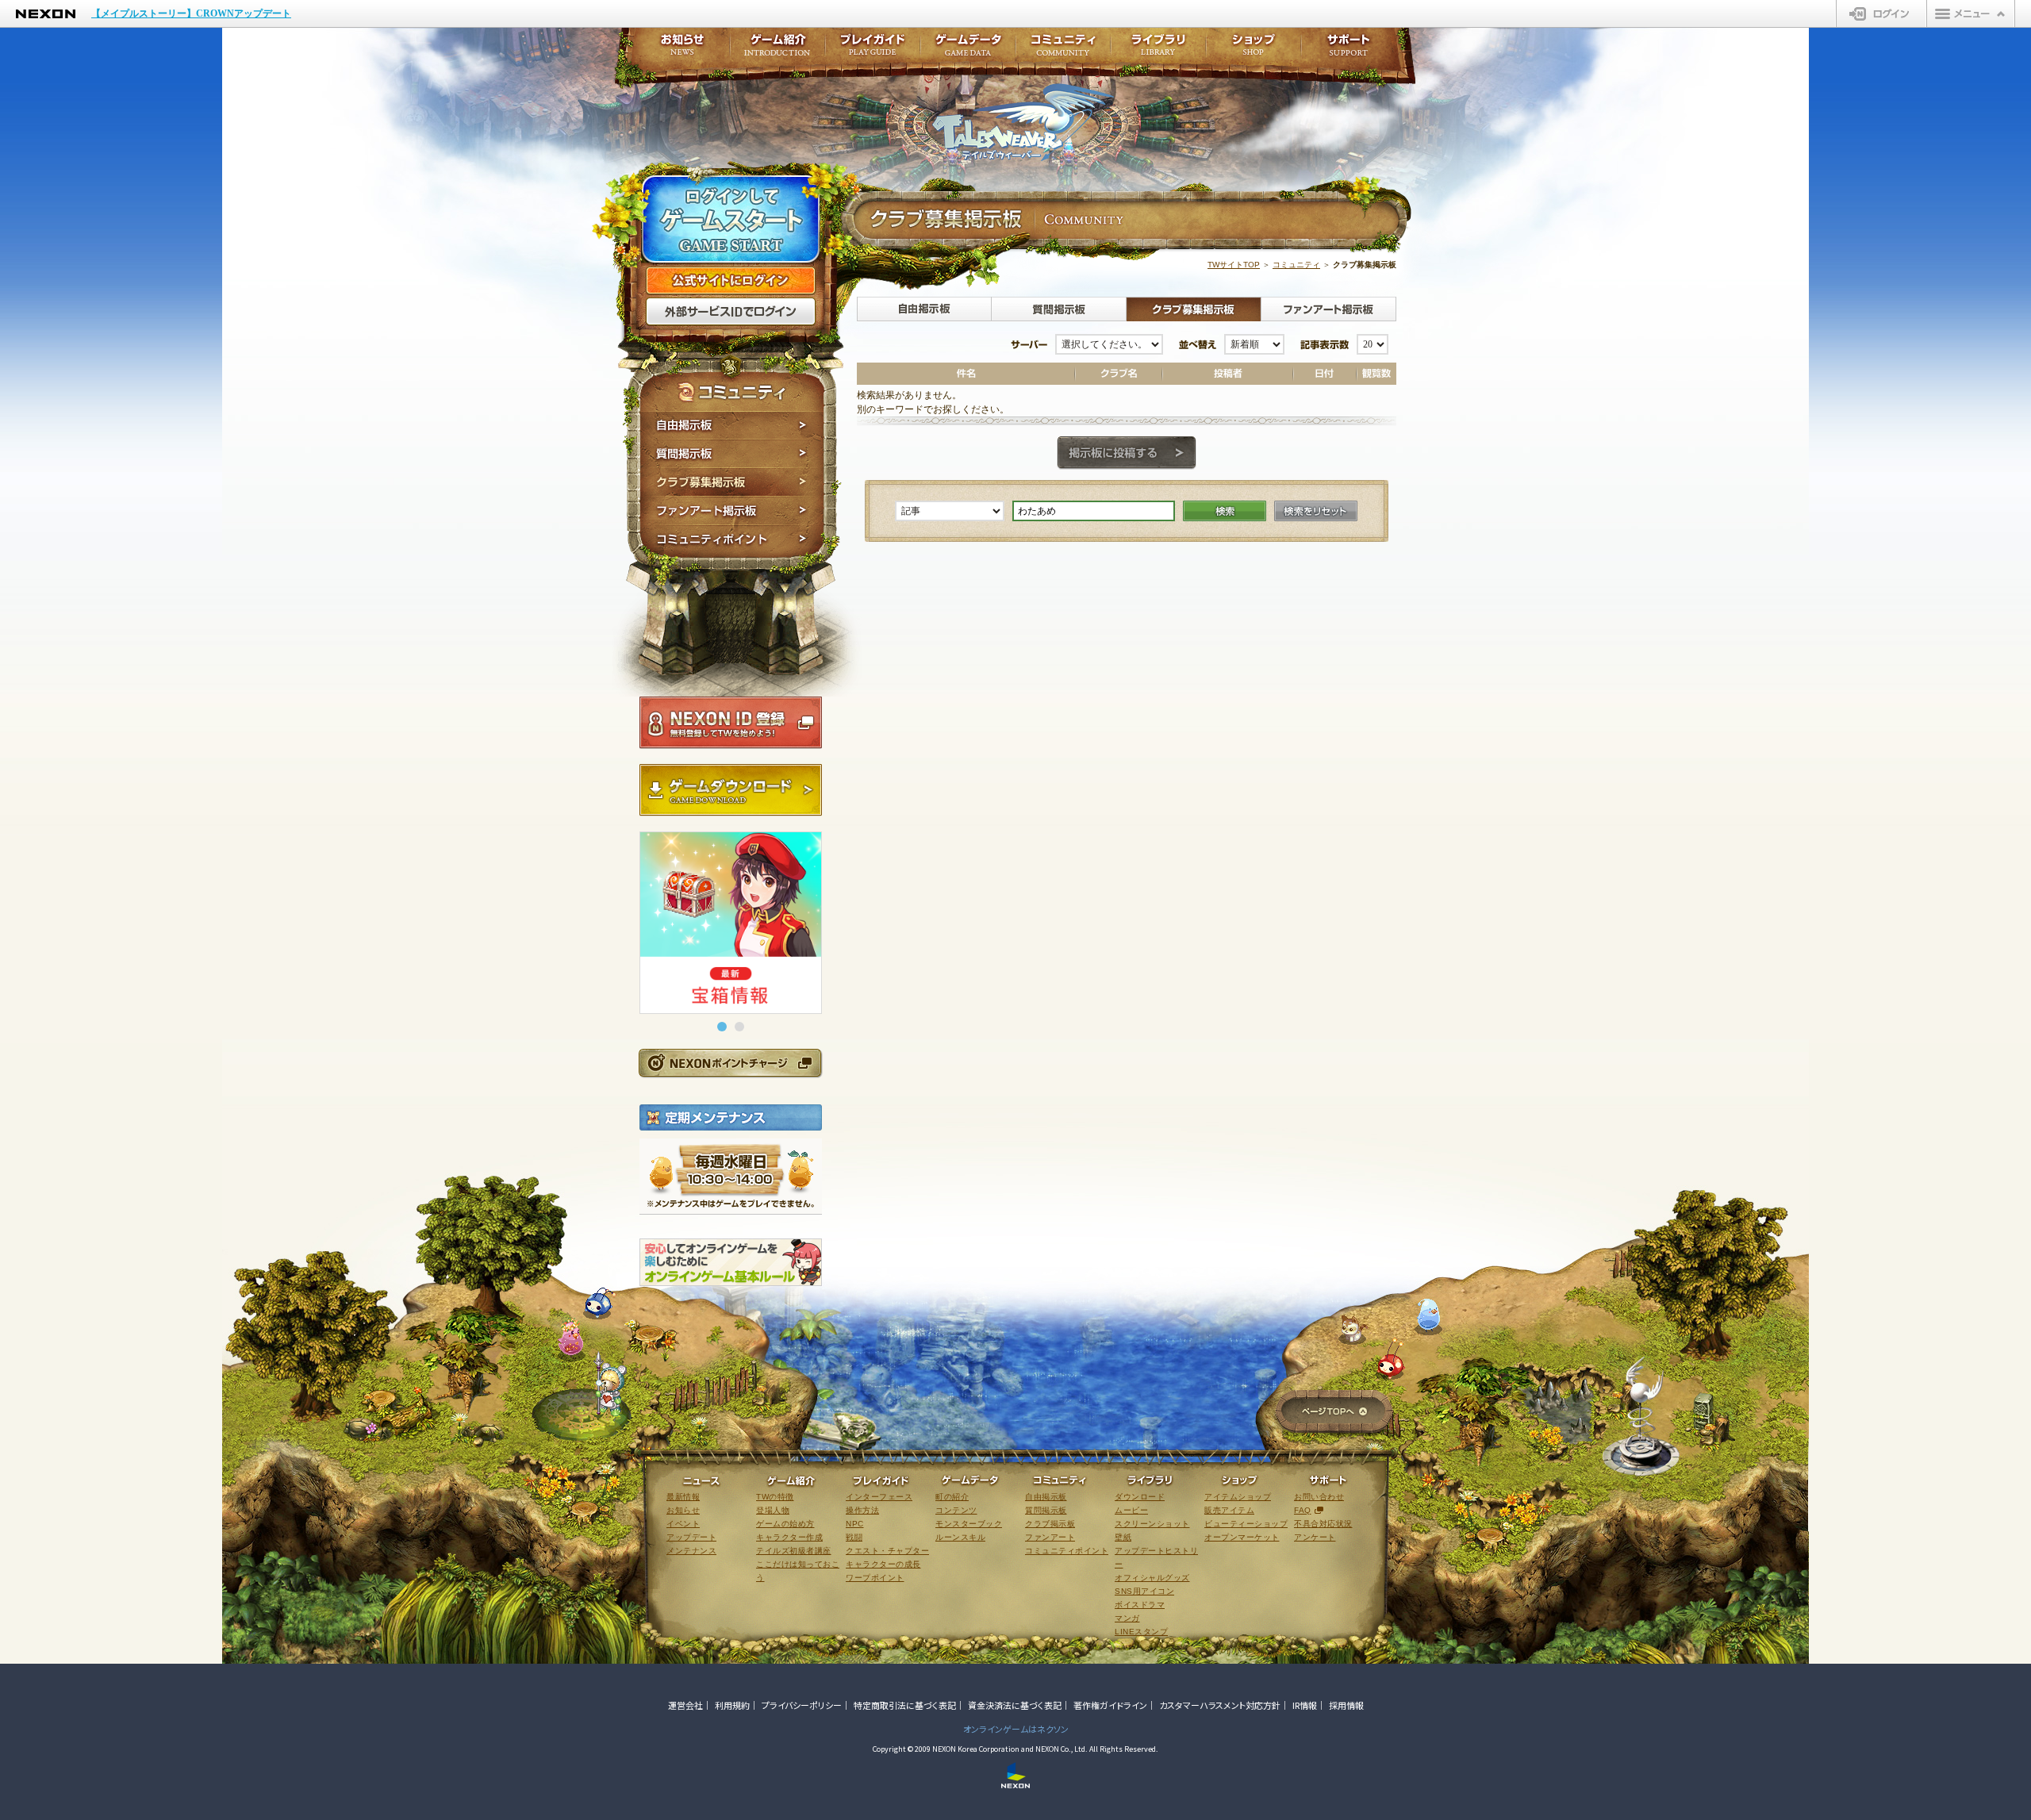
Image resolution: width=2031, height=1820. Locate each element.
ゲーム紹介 (777, 50)
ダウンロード (1140, 1497)
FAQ (1303, 1510)
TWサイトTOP (1234, 265)
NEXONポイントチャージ (730, 1063)
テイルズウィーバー (1023, 122)
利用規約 (732, 1705)
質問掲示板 (732, 454)
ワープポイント (875, 1578)
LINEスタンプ (1141, 1632)
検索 (1225, 511)
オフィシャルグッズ (1152, 1578)
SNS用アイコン (1144, 1591)
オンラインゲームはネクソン (1016, 1729)
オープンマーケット (1242, 1537)
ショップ (1254, 50)
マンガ (1127, 1618)
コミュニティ (1296, 265)
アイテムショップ (1238, 1497)
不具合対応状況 (1323, 1524)
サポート (1349, 50)
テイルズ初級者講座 (794, 1551)
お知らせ (678, 50)
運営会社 (685, 1705)
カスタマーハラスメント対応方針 (1220, 1705)
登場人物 (773, 1510)
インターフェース (879, 1497)
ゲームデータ (968, 50)
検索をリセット (1316, 511)
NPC (855, 1524)
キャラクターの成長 (883, 1564)
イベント (683, 1524)
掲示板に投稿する (1127, 453)
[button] (722, 1027)
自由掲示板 (732, 425)
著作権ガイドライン (1110, 1705)
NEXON (46, 14)
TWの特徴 (775, 1497)
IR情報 (1305, 1705)
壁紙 (1123, 1537)
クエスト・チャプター (887, 1551)
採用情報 (1346, 1705)
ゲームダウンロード (731, 790)
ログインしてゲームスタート (731, 221)
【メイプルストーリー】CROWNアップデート (191, 13)
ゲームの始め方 (785, 1524)
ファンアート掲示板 (732, 511)
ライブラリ (1158, 50)
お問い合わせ (1319, 1497)
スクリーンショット (1152, 1524)
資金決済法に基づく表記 (1015, 1705)
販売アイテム (1229, 1510)
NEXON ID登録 (731, 723)
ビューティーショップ (1246, 1524)
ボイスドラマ (1140, 1605)
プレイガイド (873, 50)
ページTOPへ (1334, 1413)
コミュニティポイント (732, 541)
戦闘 (854, 1537)
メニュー (1971, 13)
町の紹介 (952, 1497)
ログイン (1881, 13)
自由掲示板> (924, 309)
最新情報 (683, 1497)
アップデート (691, 1537)
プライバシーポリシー (802, 1705)
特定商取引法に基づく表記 (905, 1705)
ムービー (1131, 1510)
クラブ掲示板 (1050, 1524)
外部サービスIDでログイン (731, 312)
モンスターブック (969, 1524)
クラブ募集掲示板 (732, 482)
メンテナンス (691, 1551)
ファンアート (1050, 1537)
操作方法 (862, 1510)
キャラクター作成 (789, 1537)
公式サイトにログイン (731, 281)
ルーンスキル (960, 1537)
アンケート (1315, 1537)
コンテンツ (956, 1510)
